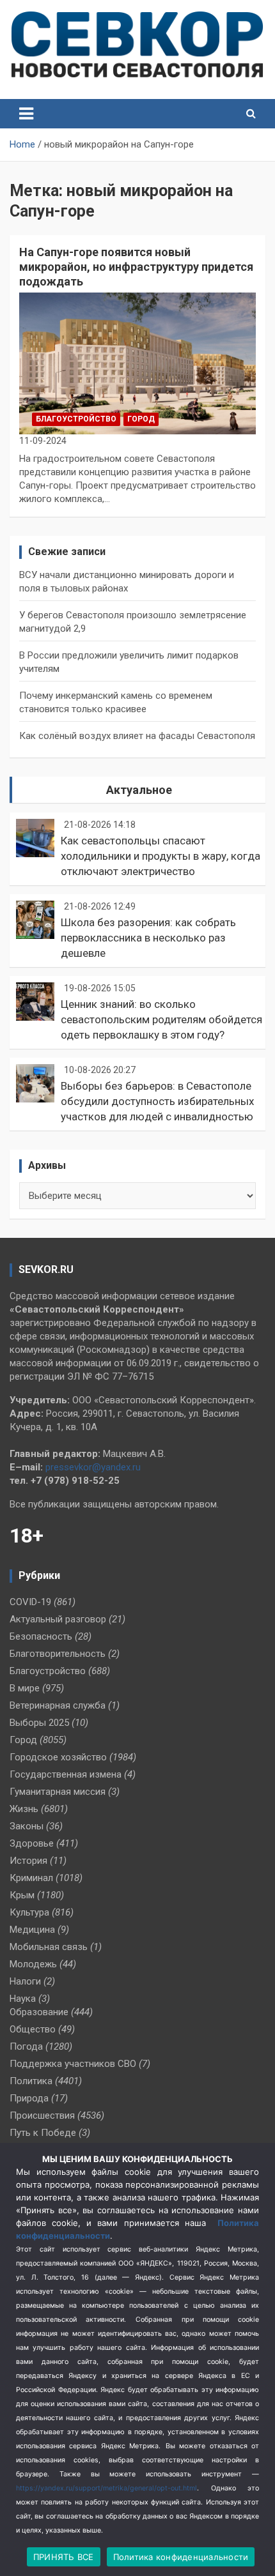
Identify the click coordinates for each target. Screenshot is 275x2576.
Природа (29, 2098)
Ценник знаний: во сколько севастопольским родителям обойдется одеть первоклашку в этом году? (161, 1019)
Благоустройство (76, 419)
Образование (39, 2012)
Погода (26, 2046)
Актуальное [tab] (139, 790)
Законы (27, 1826)
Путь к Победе (43, 2133)
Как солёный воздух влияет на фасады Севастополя (137, 736)
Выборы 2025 (39, 1723)
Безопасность (41, 1636)
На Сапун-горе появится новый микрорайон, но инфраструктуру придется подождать (136, 267)
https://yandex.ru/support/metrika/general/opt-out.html (106, 2488)
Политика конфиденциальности (181, 2557)
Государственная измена (66, 1774)
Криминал (31, 1878)
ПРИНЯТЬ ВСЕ (64, 2557)
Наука (23, 1999)
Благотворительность (58, 1654)
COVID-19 (30, 1602)
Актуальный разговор (58, 1619)
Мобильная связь (49, 1947)
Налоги (25, 1981)
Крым (22, 1895)
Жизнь (24, 1809)
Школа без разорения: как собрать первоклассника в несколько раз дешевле (148, 938)
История (28, 1861)
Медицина (32, 1930)
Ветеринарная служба (58, 1705)
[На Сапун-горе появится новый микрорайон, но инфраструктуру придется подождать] (137, 363)
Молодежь (33, 1964)
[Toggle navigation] (26, 114)
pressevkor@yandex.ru (93, 1467)
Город (141, 419)
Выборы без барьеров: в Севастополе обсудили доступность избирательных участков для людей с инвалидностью (157, 1101)
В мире (25, 1688)
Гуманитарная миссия (58, 1792)
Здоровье (32, 1843)
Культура (29, 1912)
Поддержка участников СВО (73, 2064)
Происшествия (42, 2115)
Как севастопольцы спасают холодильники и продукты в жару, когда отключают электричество (161, 856)
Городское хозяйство (58, 1757)
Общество (33, 2029)
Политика (31, 2081)
